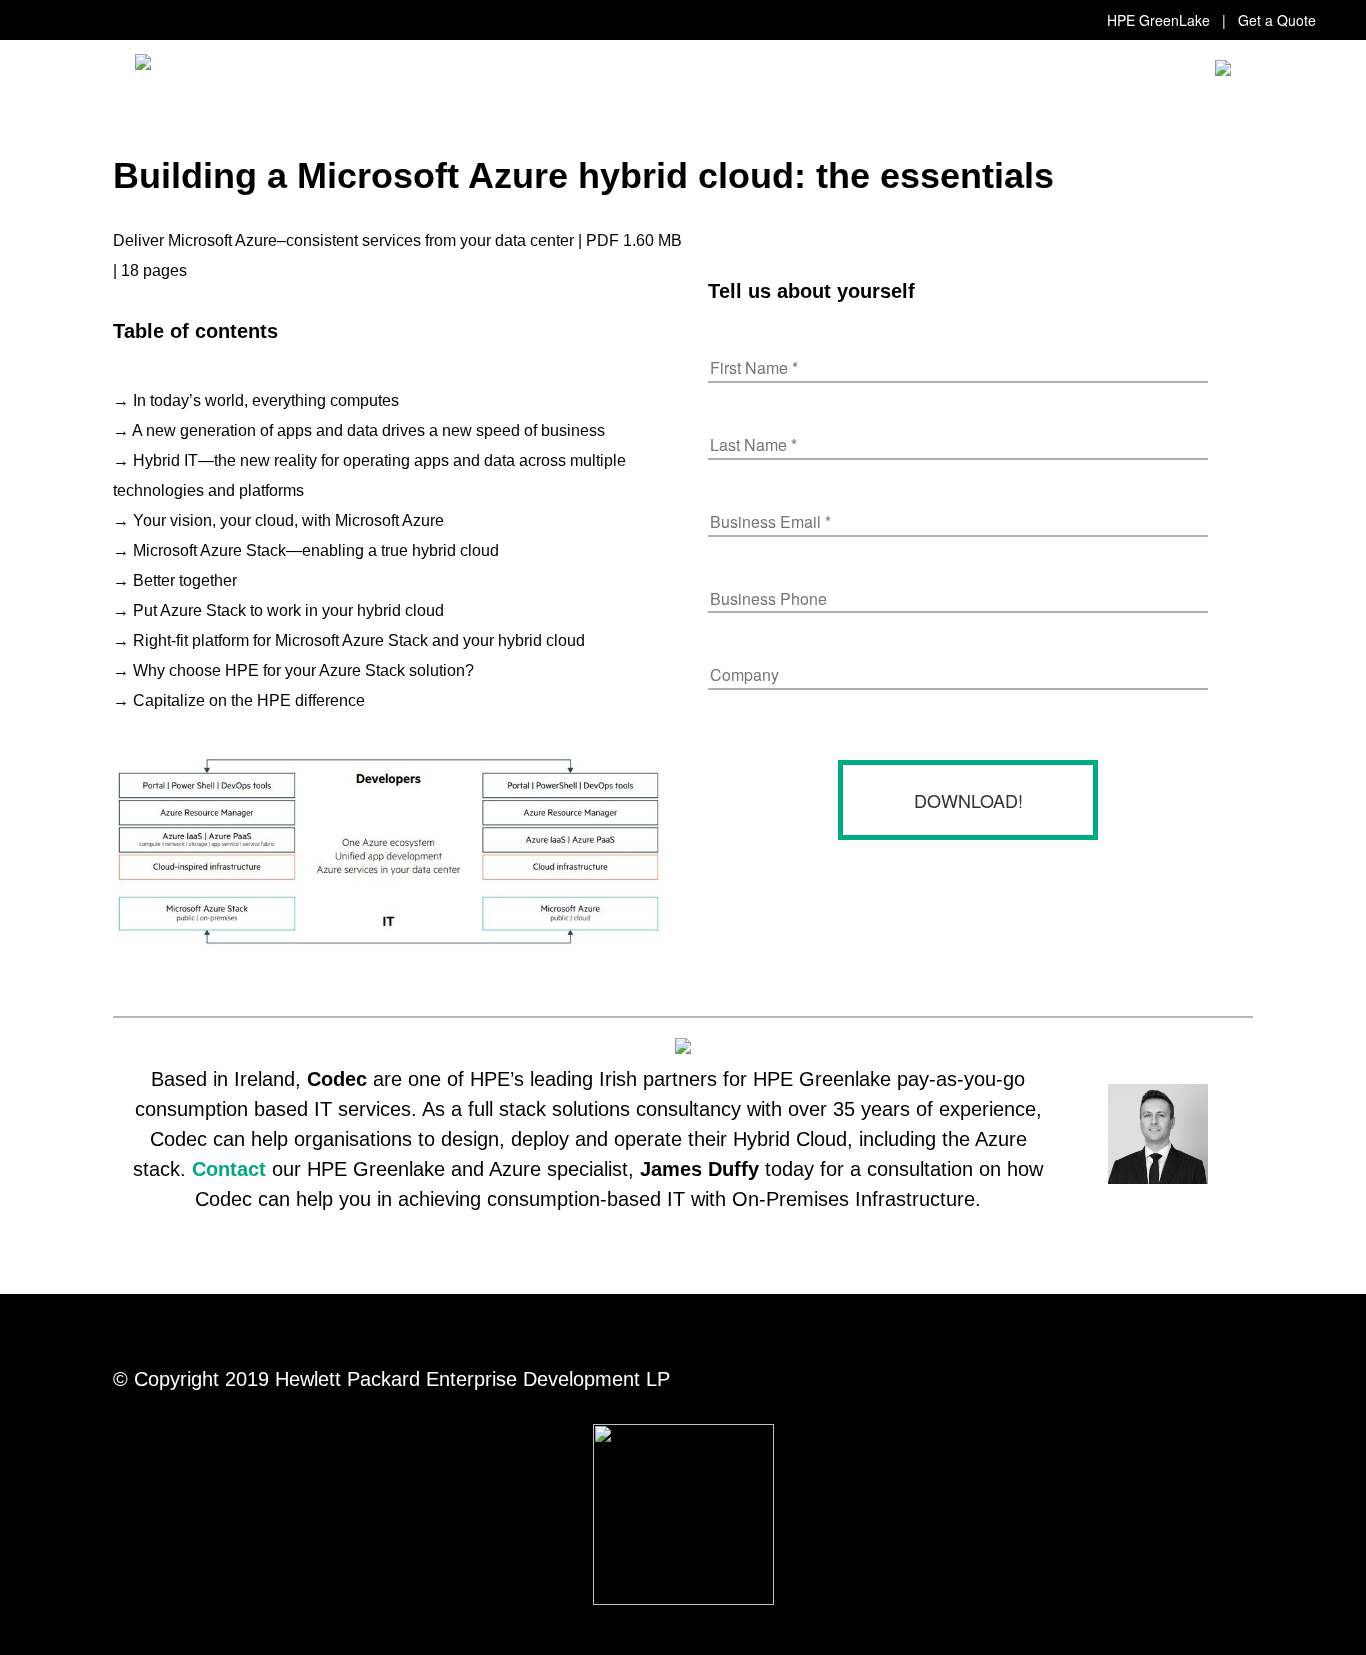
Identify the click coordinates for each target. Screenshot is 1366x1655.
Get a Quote (1277, 20)
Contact (229, 1169)
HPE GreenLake (1158, 20)
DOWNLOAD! (968, 800)
